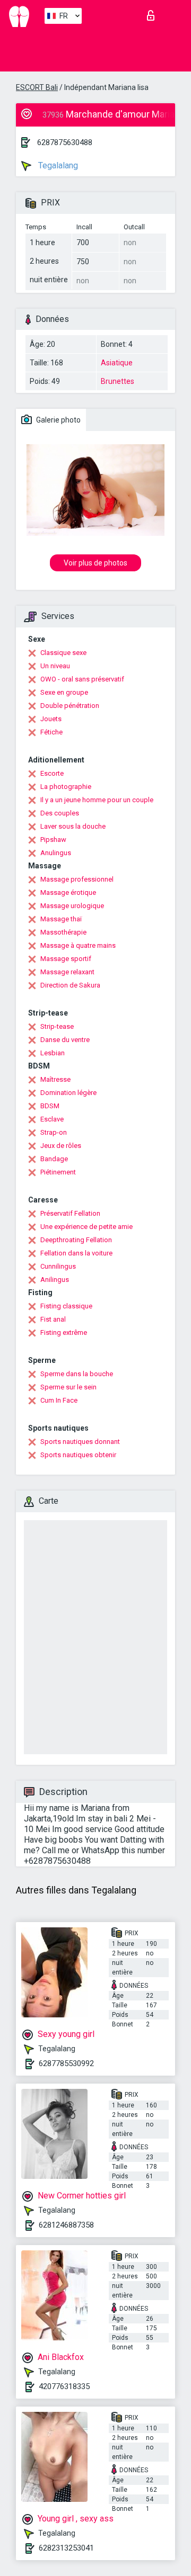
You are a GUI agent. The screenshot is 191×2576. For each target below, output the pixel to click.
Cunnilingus (58, 1266)
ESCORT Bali (37, 87)
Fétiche (51, 732)
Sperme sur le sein (68, 1387)
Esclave (52, 1119)
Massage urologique (72, 906)
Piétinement (58, 1172)
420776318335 (64, 2386)
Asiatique (117, 363)
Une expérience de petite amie (86, 1227)
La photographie (66, 787)
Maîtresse (55, 1079)
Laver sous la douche (73, 826)
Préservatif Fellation (70, 1213)
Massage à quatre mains (78, 945)
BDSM (50, 1106)
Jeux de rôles (61, 1146)
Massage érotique (68, 892)
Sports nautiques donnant (80, 1442)
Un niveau (55, 666)
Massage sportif (66, 959)
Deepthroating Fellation (76, 1240)
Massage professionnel (77, 879)
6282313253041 (66, 2548)
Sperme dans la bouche (77, 1374)
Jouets (51, 719)
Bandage (54, 1159)
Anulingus (56, 853)
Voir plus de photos (95, 563)
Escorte (52, 773)
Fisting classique (66, 1306)
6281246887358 (66, 2225)
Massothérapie (63, 932)
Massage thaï (61, 919)
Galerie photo (58, 420)
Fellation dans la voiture (76, 1253)
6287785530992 (66, 2063)
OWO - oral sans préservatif (82, 679)
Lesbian (53, 1053)
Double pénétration (70, 706)
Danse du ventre (65, 1040)
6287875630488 (65, 142)
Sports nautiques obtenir (78, 1455)
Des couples (60, 813)
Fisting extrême (64, 1332)
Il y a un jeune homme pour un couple (97, 800)
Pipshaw (53, 840)
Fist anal (53, 1319)
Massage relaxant (67, 972)
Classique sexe (63, 653)
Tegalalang (57, 165)
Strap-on (54, 1132)
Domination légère (68, 1093)
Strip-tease (57, 1026)
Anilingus (55, 1280)
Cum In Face (59, 1400)
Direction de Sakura (70, 985)
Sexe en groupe (64, 692)
